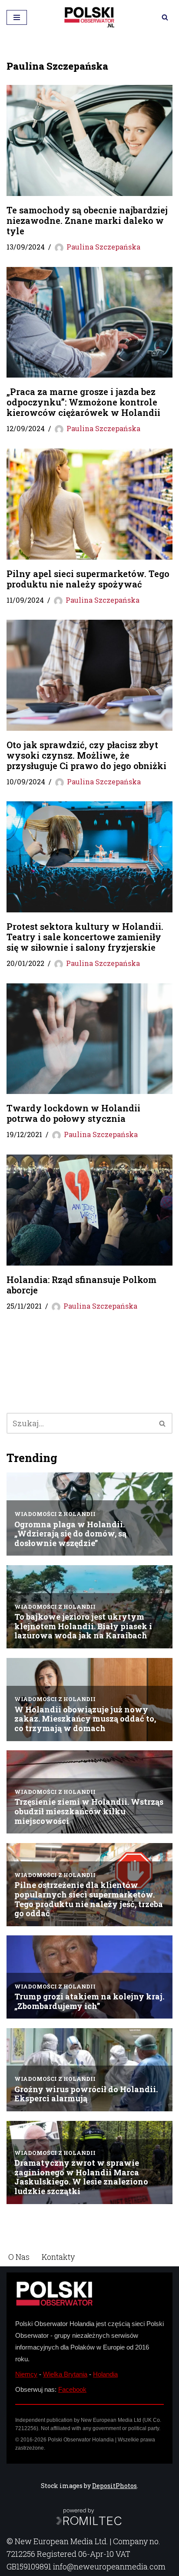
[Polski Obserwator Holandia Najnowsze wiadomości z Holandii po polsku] (89, 17)
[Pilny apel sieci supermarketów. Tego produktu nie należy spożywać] (89, 504)
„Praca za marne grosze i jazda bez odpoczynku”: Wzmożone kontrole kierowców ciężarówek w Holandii (83, 402)
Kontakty (58, 2257)
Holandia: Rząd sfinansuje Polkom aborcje (81, 1285)
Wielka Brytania (65, 2374)
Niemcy (26, 2374)
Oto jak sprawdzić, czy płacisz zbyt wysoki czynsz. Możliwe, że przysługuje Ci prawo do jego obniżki (86, 755)
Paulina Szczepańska (103, 247)
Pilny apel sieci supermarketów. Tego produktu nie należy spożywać (88, 579)
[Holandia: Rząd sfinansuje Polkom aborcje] (89, 1210)
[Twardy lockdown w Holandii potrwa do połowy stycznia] (89, 1039)
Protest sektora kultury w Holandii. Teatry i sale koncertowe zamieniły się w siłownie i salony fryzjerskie (85, 937)
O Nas (19, 2257)
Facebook (72, 2389)
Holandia (105, 2374)
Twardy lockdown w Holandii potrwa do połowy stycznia (73, 1113)
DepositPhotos (114, 2486)
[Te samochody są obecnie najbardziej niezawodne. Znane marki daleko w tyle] (89, 140)
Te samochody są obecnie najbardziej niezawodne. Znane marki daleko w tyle (87, 220)
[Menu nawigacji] (17, 17)
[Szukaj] (165, 17)
